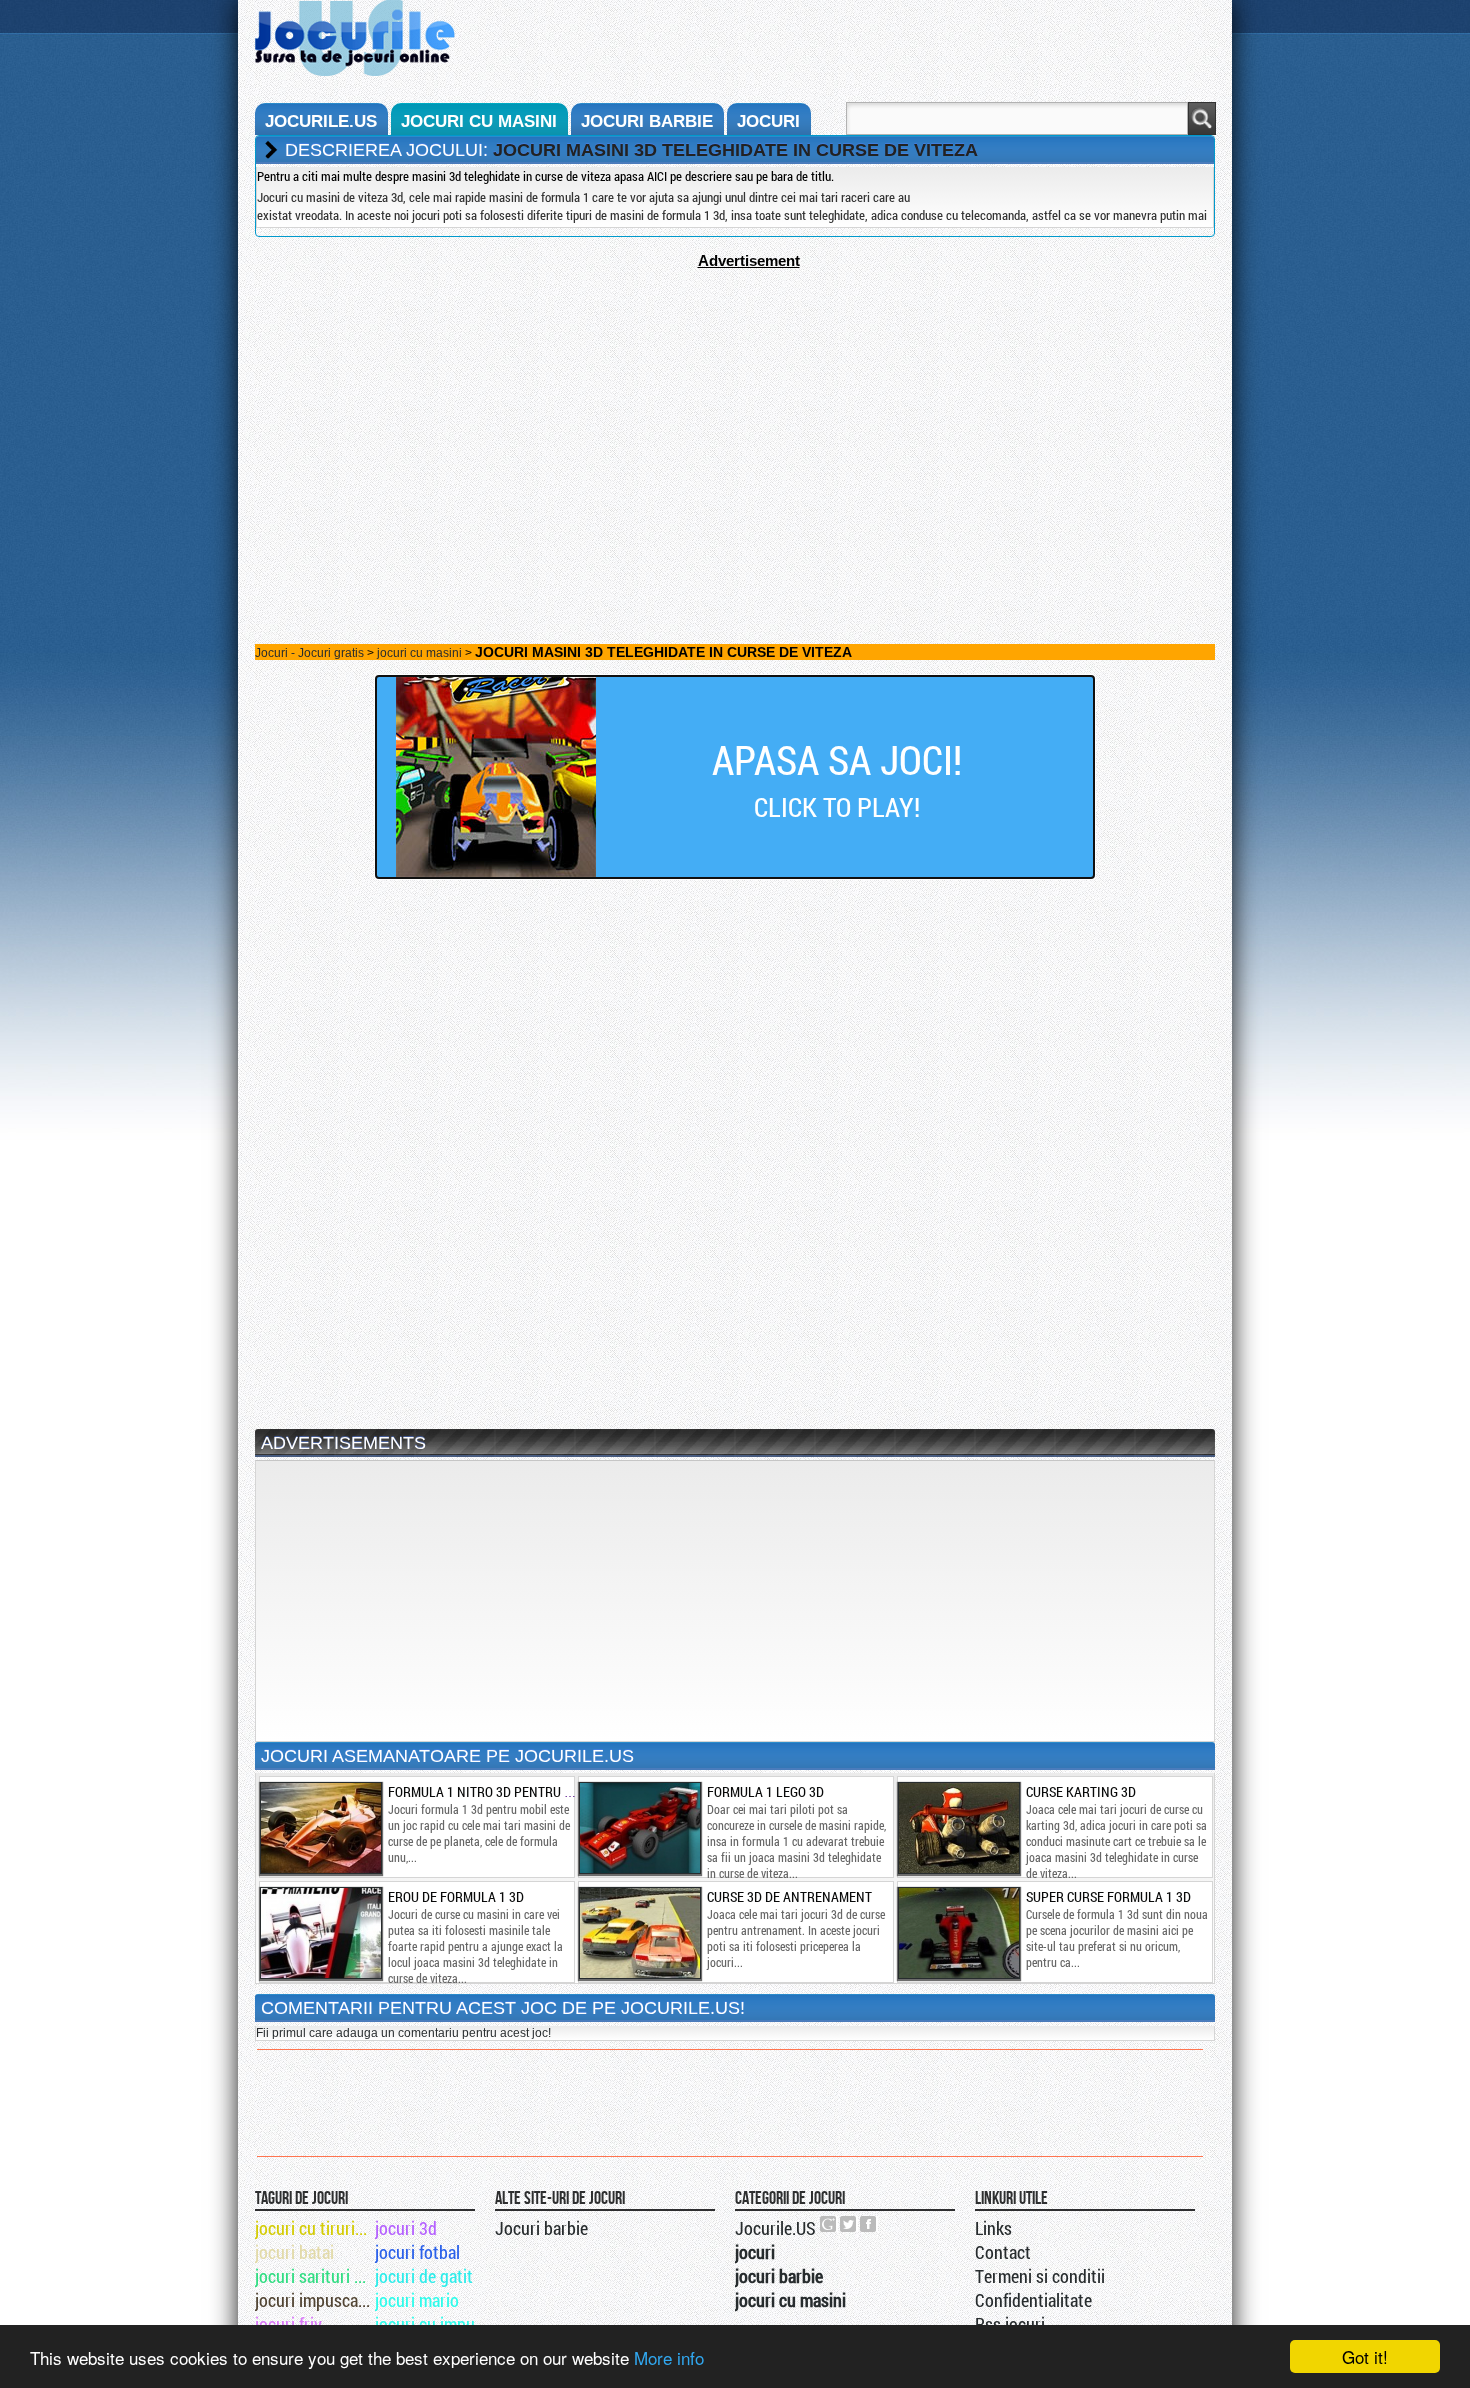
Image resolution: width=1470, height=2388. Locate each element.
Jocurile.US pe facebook (869, 2224)
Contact (1003, 2252)
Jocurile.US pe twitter (849, 2224)
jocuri (768, 121)
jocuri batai (294, 2252)
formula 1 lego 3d (765, 1791)
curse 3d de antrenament (789, 1896)
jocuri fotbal (417, 2252)
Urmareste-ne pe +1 (829, 2224)
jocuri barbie (647, 121)
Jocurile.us (321, 121)
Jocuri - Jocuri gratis (309, 653)
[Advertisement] (735, 409)
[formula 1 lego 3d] (639, 1828)
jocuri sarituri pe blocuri (313, 2276)
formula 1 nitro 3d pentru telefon (502, 1791)
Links (993, 2228)
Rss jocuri (1010, 2324)
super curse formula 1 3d (1108, 1896)
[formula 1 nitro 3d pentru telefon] (320, 1828)
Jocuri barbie (541, 2228)
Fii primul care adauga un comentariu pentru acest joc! (403, 2033)
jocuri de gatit (424, 2276)
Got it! (1365, 2356)
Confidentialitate (1033, 2300)
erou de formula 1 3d (456, 1896)
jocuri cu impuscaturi (433, 2324)
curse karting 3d (1081, 1791)
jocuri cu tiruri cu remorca (313, 2228)
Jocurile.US (775, 2228)
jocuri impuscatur (313, 2300)
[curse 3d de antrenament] (639, 1933)
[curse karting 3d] (958, 1828)
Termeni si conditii (1040, 2276)
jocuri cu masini (479, 121)
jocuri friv (288, 2324)
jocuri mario (417, 2300)
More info (669, 2357)
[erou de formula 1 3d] (320, 1933)
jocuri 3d (406, 2228)
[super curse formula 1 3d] (958, 1933)
